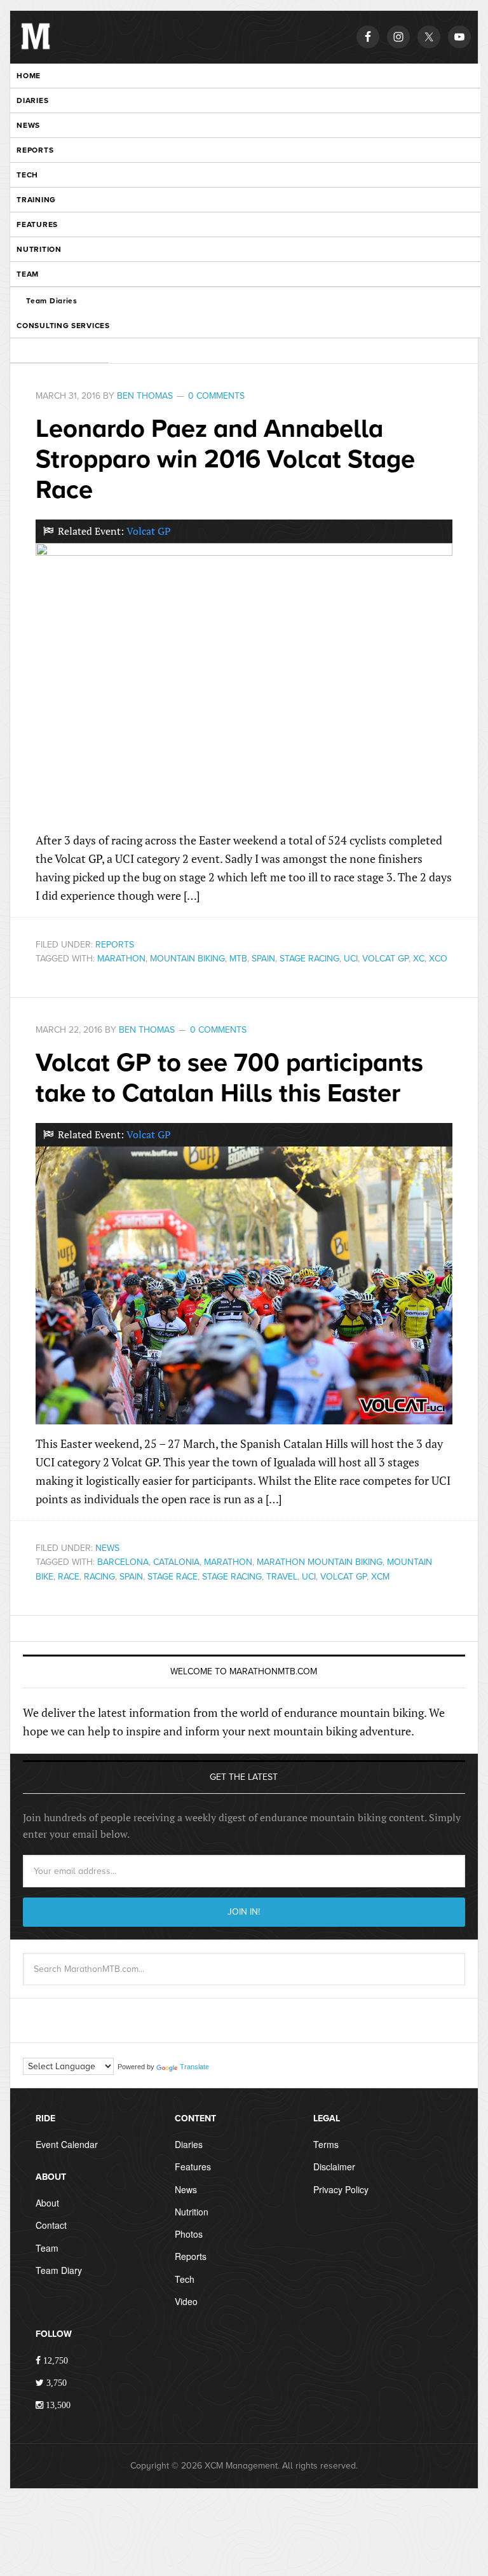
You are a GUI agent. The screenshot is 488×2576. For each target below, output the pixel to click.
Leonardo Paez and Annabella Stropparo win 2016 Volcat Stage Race (225, 459)
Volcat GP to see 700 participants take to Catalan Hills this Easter (229, 1078)
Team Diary (59, 2270)
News (107, 1548)
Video (186, 2301)
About (47, 2203)
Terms (326, 2144)
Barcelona (123, 1562)
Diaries (189, 2144)
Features (193, 2166)
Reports (115, 945)
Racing (99, 1577)
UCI (351, 959)
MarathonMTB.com (36, 46)
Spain (263, 959)
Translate (194, 2067)
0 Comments (216, 396)
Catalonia (176, 1562)
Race (69, 1577)
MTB (238, 959)
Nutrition (192, 2212)
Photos (189, 2234)
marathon (121, 959)
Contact (51, 2225)
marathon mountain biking (320, 1562)
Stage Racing (309, 959)
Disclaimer (334, 2166)
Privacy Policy (341, 2189)
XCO (438, 959)
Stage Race (173, 1577)
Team (47, 2248)
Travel (282, 1577)
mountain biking (187, 959)
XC (419, 959)
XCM (380, 1577)
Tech (185, 2279)
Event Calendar (67, 2144)
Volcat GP (149, 531)
